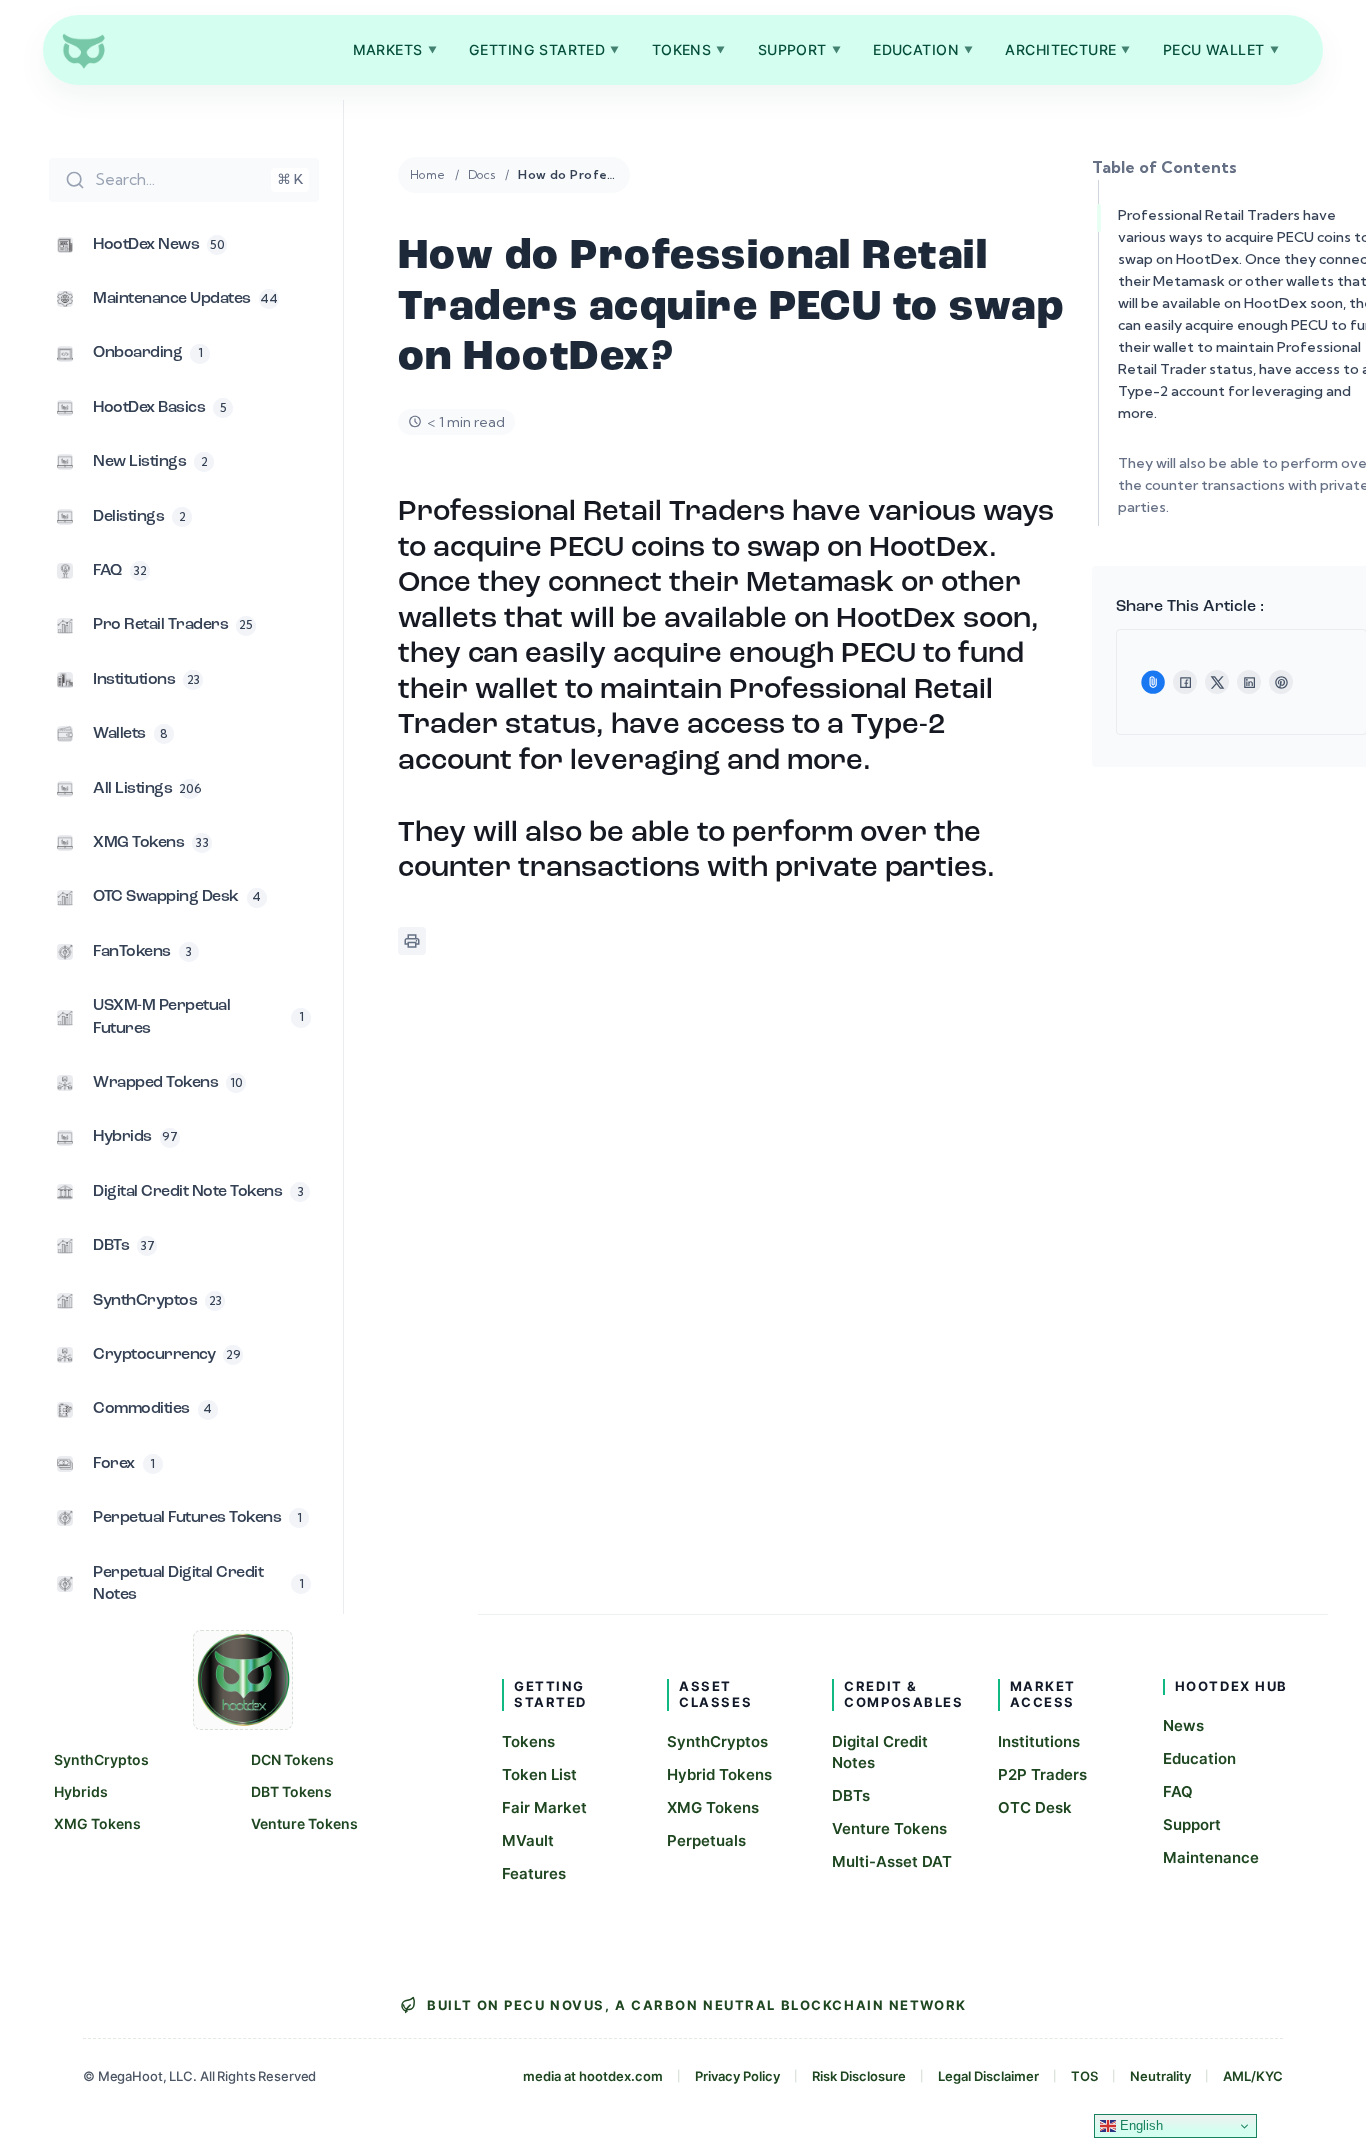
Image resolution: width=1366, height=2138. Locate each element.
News (1183, 1725)
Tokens (689, 49)
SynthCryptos (101, 1759)
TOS (1084, 2076)
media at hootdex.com (593, 2076)
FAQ (1178, 1791)
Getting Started (544, 49)
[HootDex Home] (83, 50)
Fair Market (544, 1807)
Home (428, 174)
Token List (539, 1774)
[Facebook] (1185, 682)
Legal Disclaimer (988, 2076)
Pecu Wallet (1221, 49)
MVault (528, 1840)
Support (799, 49)
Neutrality (1160, 2076)
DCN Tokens (292, 1759)
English (1139, 2125)
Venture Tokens (304, 1823)
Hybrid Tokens (719, 1774)
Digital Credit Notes (880, 1752)
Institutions (1039, 1741)
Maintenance (1211, 1857)
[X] (1217, 682)
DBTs (851, 1795)
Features (534, 1873)
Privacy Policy (737, 2076)
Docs (482, 174)
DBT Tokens (291, 1791)
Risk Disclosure (859, 2076)
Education (923, 49)
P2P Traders (1042, 1774)
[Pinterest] (1281, 682)
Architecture (1068, 49)
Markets (395, 49)
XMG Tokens (97, 1823)
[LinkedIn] (1249, 682)
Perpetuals (706, 1840)
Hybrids (81, 1791)
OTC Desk (1035, 1807)
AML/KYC (1253, 2076)
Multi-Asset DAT (892, 1861)
